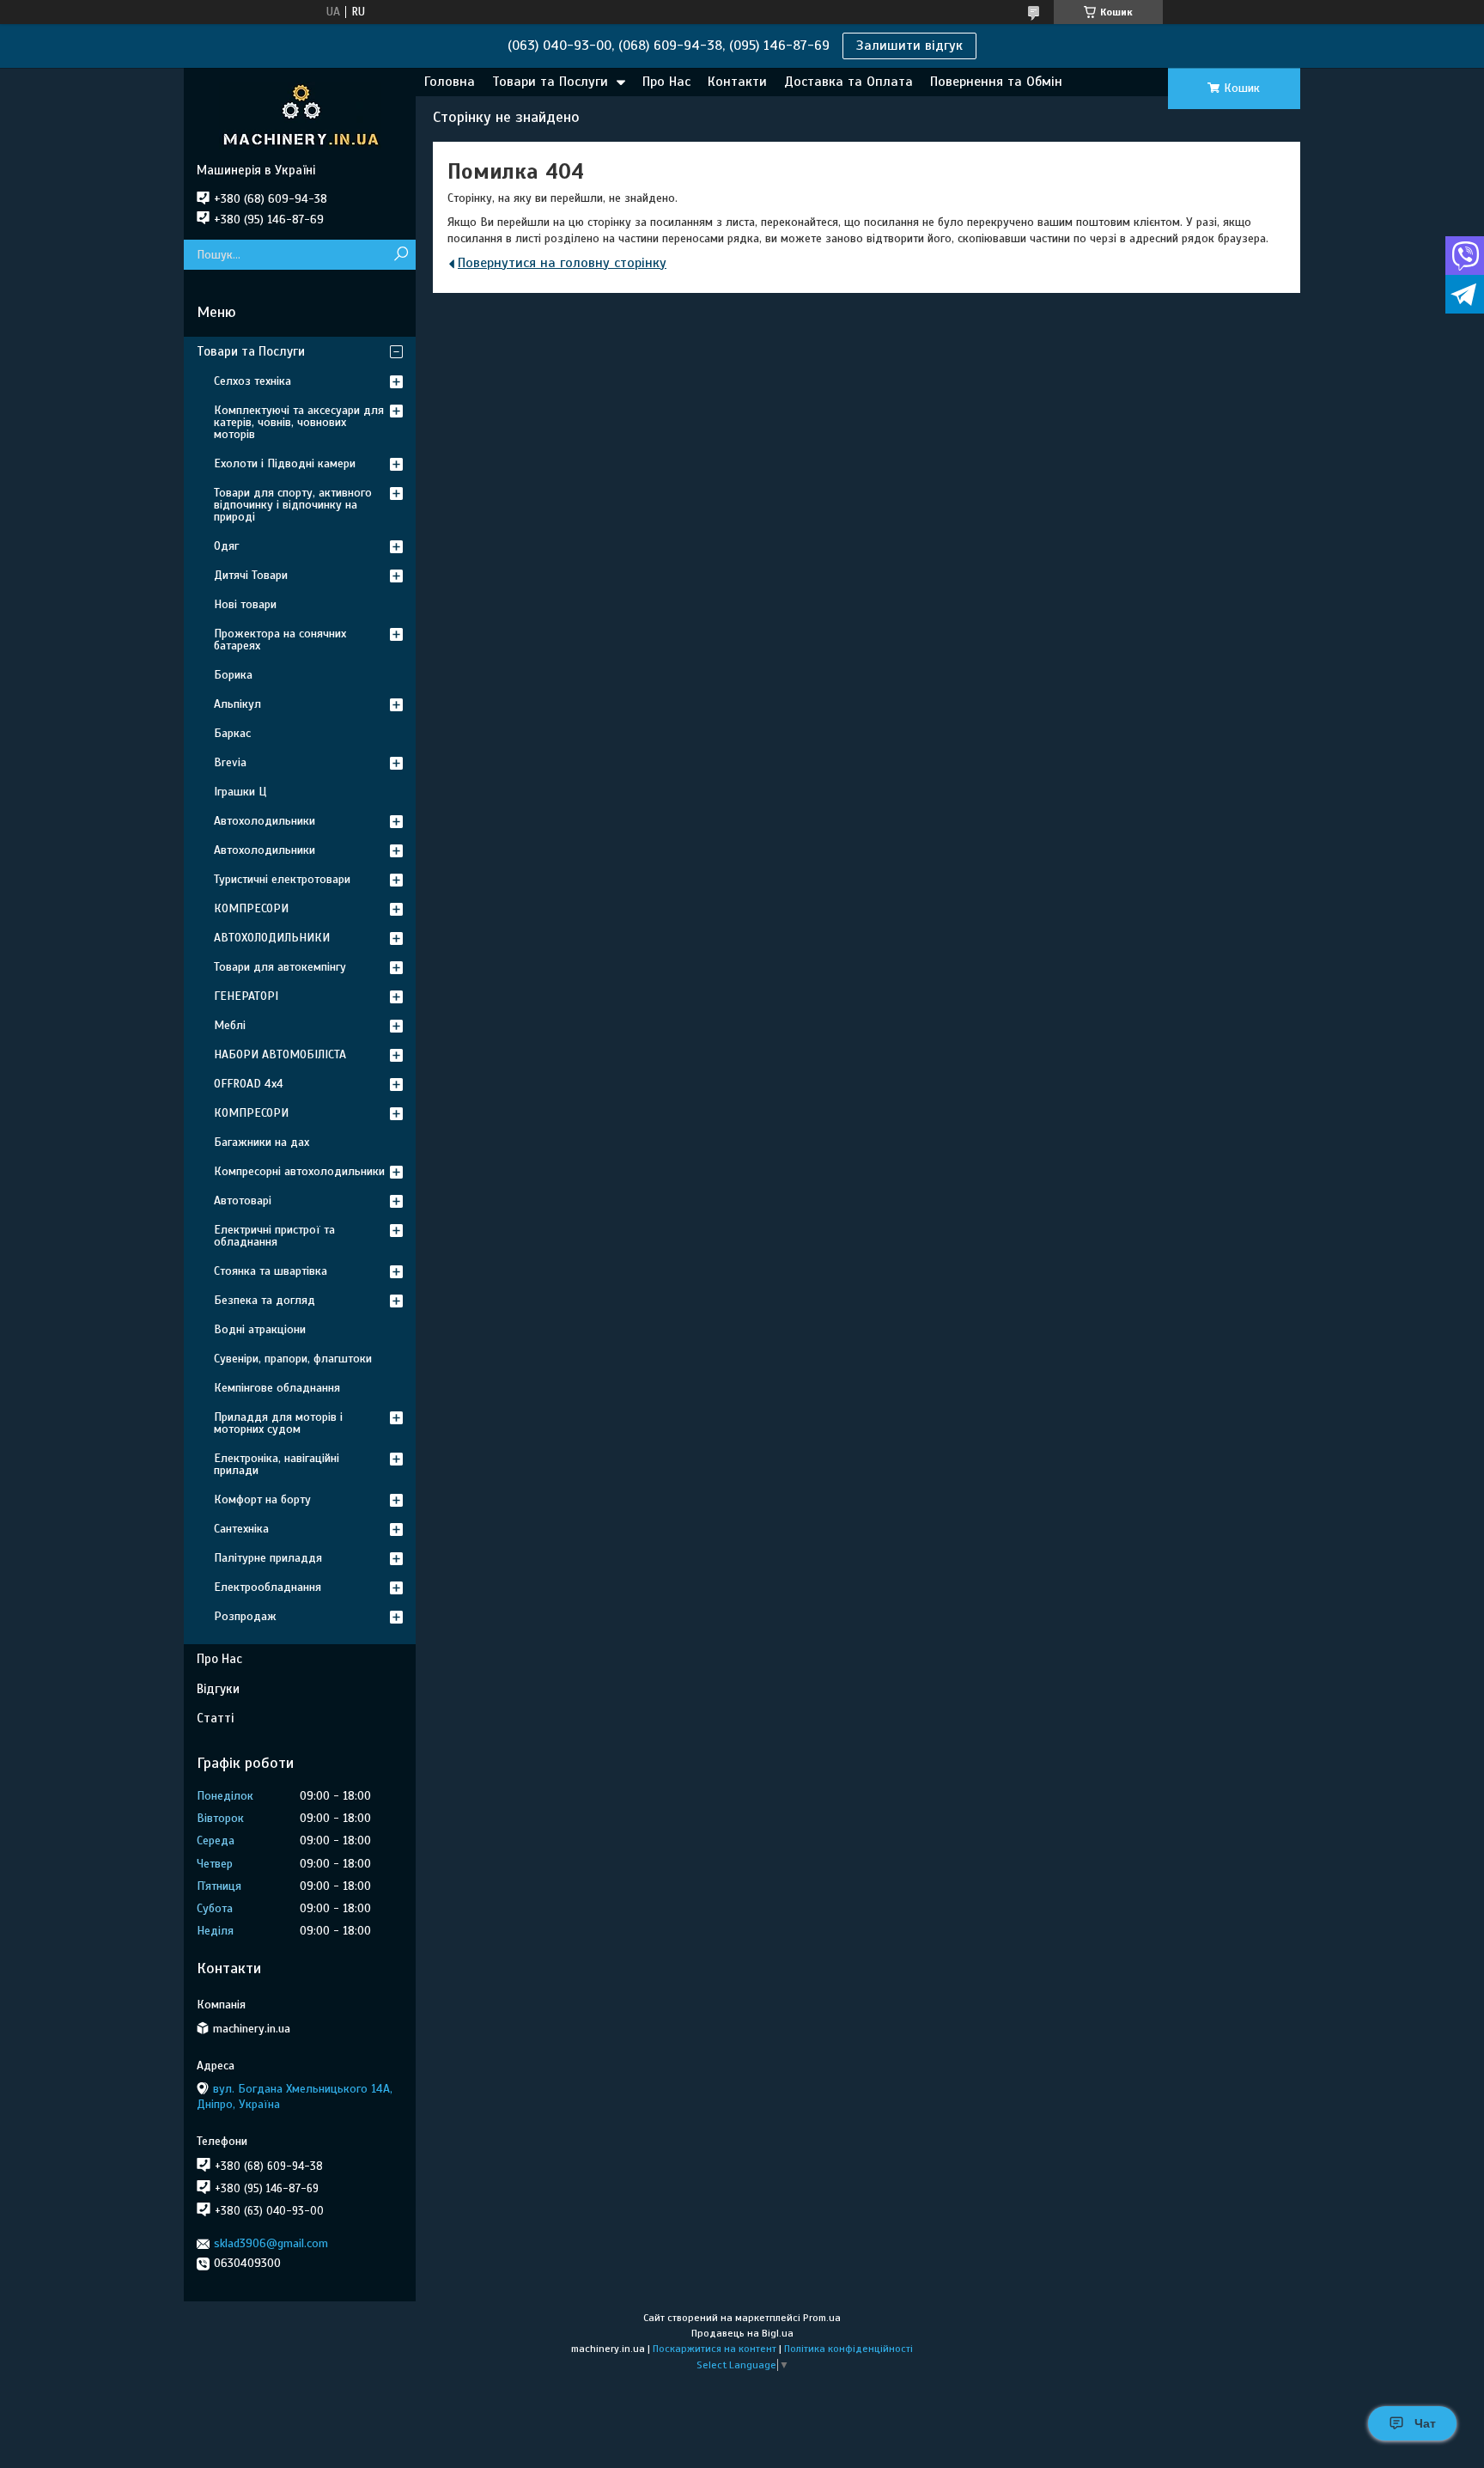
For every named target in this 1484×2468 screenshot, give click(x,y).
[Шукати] (401, 255)
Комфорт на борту (262, 1499)
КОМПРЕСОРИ (251, 908)
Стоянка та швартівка (271, 1271)
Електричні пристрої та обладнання (274, 1236)
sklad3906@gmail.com (271, 2243)
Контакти (737, 82)
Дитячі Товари (251, 575)
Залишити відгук (909, 46)
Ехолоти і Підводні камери (285, 463)
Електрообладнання (268, 1587)
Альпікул (237, 704)
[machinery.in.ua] (300, 115)
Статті (215, 1718)
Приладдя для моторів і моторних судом (278, 1423)
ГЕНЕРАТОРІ (246, 996)
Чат (1425, 2423)
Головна (450, 82)
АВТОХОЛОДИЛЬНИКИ (272, 938)
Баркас (232, 733)
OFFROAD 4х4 (249, 1084)
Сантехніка (241, 1529)
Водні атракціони (260, 1329)
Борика (233, 675)
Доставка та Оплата (848, 82)
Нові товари (245, 604)
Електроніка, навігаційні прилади (277, 1464)
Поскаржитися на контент (715, 2349)
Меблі (230, 1025)
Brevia (230, 762)
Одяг (226, 546)
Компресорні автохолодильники (299, 1171)
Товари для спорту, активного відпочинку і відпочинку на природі (293, 505)
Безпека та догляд (265, 1300)
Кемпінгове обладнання (277, 1388)
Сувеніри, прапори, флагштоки (293, 1359)
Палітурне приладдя (268, 1558)
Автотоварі (243, 1200)
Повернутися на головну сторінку (562, 263)
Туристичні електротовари (282, 879)
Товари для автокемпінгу (280, 967)
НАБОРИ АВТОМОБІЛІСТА (280, 1054)
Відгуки (218, 1689)
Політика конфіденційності (848, 2349)
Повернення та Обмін (996, 82)
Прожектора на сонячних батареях (280, 640)
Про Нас (666, 82)
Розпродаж (245, 1616)
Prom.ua (822, 2318)
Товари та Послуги (550, 82)
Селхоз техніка (252, 381)
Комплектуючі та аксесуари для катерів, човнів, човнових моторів (299, 422)
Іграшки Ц (240, 792)
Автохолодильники (265, 821)
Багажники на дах (262, 1142)
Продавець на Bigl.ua (742, 2333)
